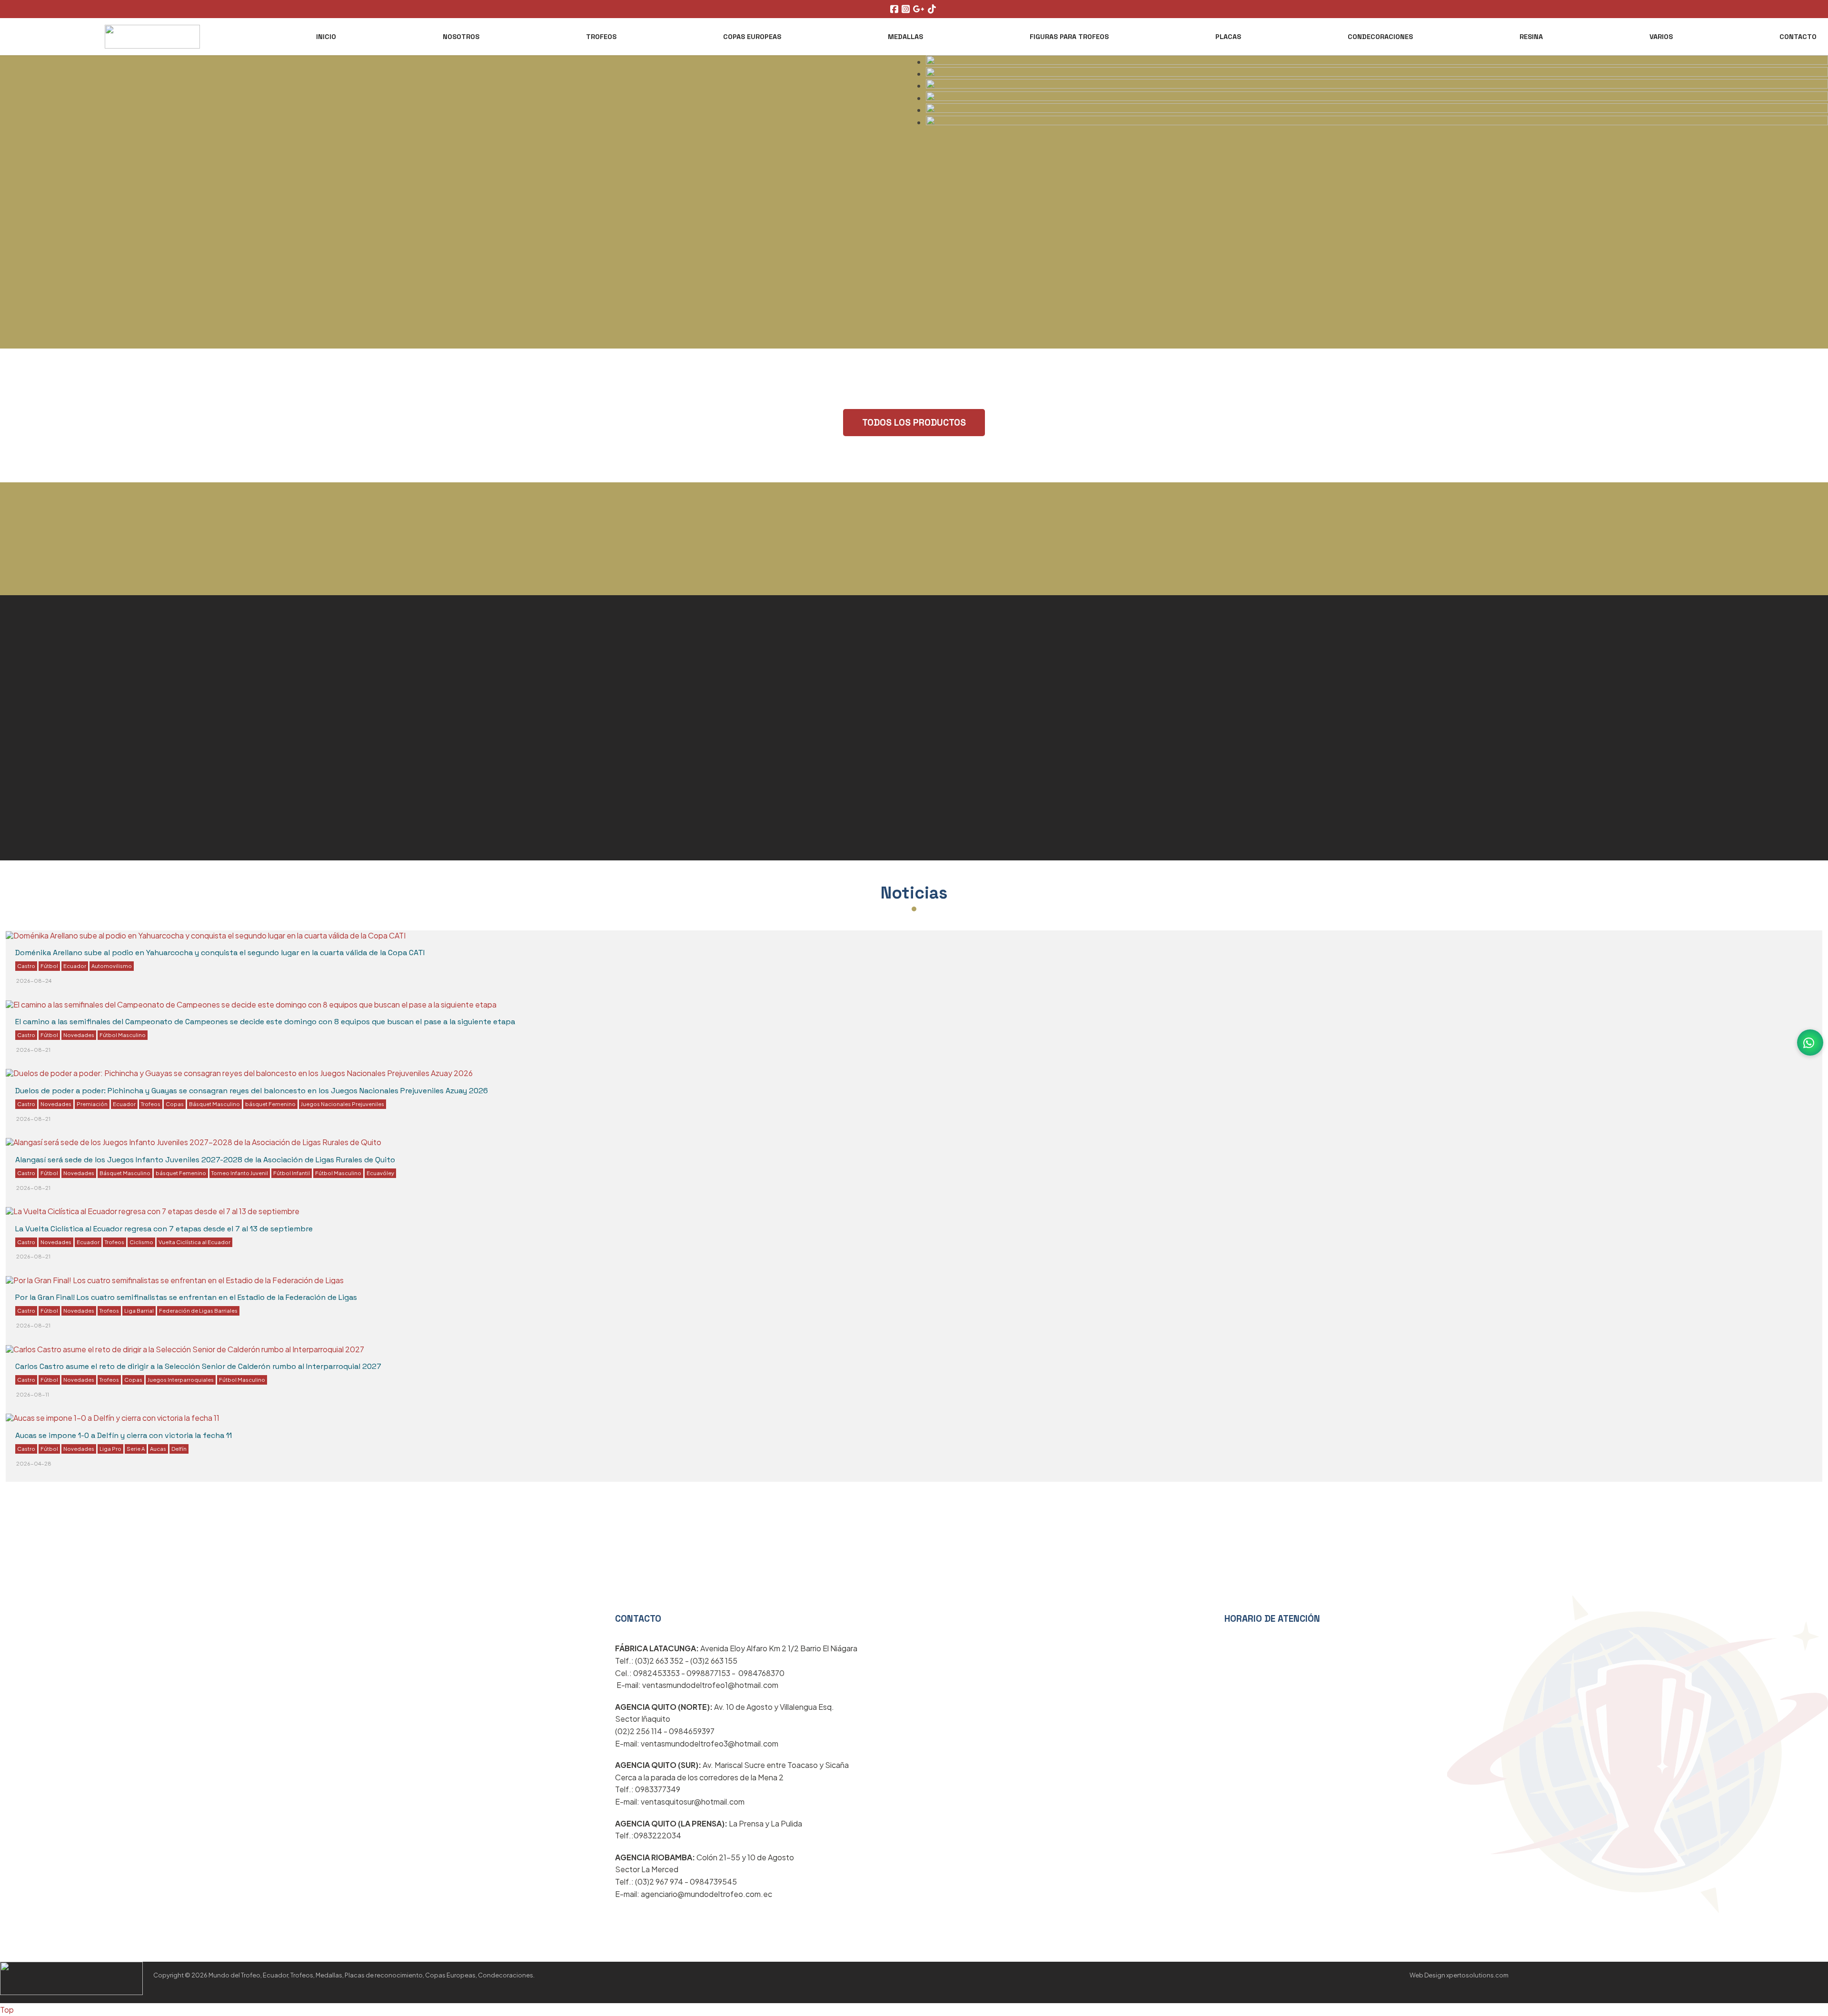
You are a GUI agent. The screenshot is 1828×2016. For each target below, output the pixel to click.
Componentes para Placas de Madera (116, 842)
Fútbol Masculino (123, 1035)
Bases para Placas (974, 807)
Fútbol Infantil (292, 1173)
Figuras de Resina (58, 757)
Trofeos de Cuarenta (66, 870)
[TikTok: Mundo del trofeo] (933, 9)
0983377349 (658, 1789)
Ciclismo (141, 1242)
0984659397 (692, 1731)
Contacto (1798, 37)
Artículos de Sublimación (993, 780)
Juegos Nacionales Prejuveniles (343, 1104)
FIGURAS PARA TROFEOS (1069, 37)
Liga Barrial (139, 1310)
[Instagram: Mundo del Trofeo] (907, 9)
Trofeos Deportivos (62, 671)
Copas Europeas (752, 37)
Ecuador (75, 966)
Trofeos (601, 37)
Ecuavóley (380, 1173)
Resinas (989, 1606)
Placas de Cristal (55, 700)
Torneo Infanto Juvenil (240, 1173)
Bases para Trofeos (63, 813)
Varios (1661, 37)
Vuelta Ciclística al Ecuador (194, 1242)
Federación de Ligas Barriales (198, 1310)
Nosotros (461, 37)
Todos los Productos (914, 423)
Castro (26, 966)
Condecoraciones (1380, 37)
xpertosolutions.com (1477, 1975)
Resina (1531, 37)
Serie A (136, 1448)
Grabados (34, 785)
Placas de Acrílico (972, 698)
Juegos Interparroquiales (181, 1379)
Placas (1228, 37)
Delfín (179, 1448)
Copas (175, 1104)
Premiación (92, 1104)
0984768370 (761, 1673)
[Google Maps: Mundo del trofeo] (920, 9)
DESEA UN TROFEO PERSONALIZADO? (914, 586)
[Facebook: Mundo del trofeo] (895, 9)
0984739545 (713, 1881)
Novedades (79, 1035)
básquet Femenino (270, 1104)
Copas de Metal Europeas (995, 670)
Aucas (158, 1448)
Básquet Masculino (214, 1104)
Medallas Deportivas (66, 728)
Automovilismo (112, 966)
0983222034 (657, 1835)
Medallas (905, 37)
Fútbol (49, 966)
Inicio (326, 37)
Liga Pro (110, 1448)
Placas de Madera (972, 752)
